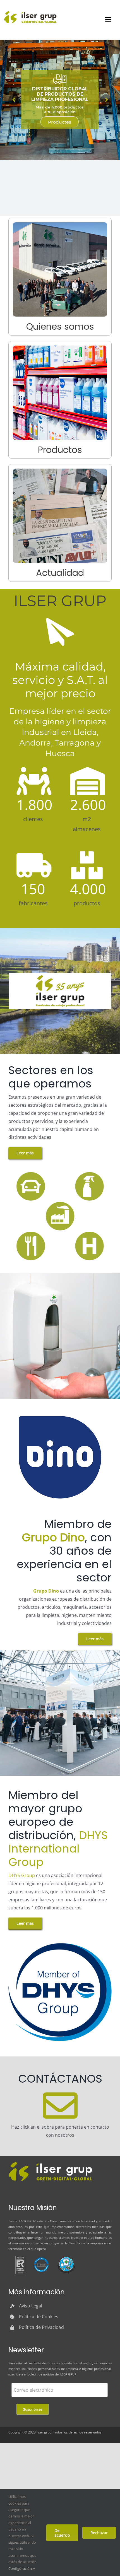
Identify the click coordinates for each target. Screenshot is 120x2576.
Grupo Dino (46, 1591)
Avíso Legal (31, 2306)
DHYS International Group (58, 1849)
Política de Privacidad (41, 2327)
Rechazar (99, 2533)
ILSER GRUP (27, 2221)
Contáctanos (60, 133)
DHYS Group (22, 1875)
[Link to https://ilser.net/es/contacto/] (60, 2106)
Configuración (21, 2568)
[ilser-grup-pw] (50, 2162)
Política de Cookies (39, 2317)
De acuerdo (62, 2533)
